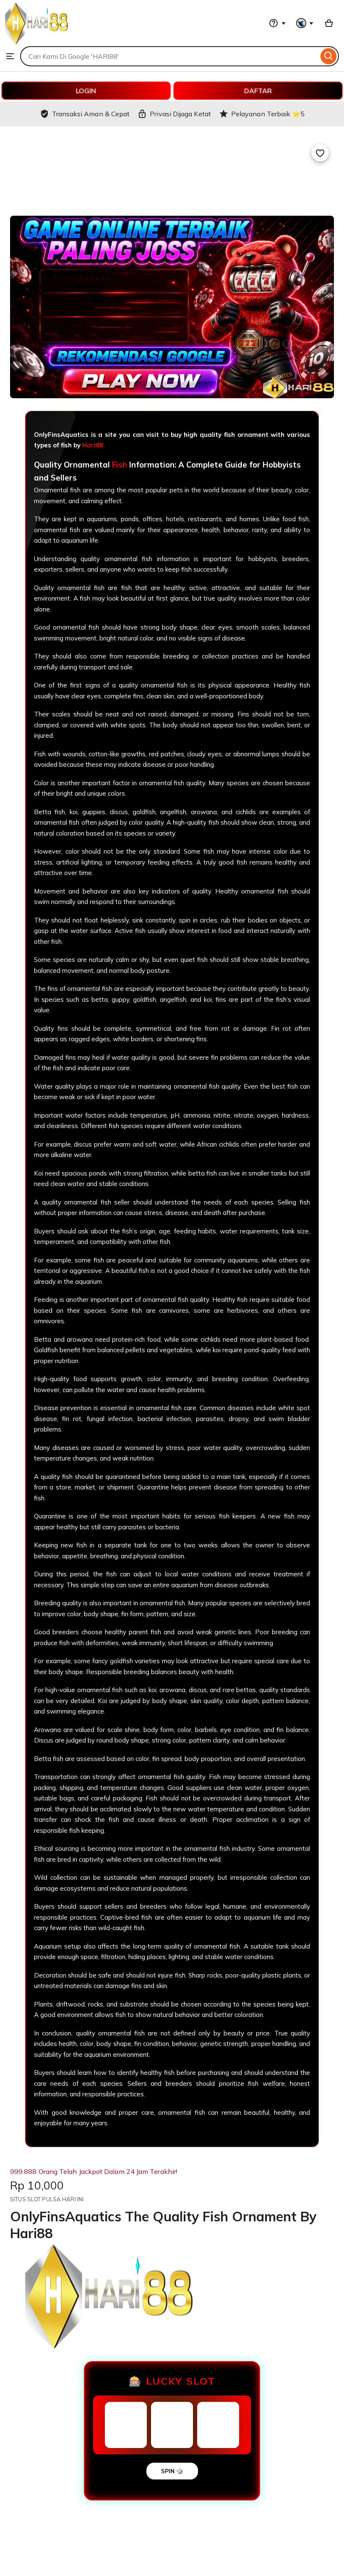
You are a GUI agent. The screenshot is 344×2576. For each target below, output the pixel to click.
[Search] (329, 56)
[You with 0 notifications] (305, 23)
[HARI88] (36, 42)
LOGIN (86, 91)
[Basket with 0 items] (329, 23)
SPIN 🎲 (172, 2471)
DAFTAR (258, 91)
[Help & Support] (277, 23)
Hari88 (93, 445)
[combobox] (169, 56)
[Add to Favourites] (320, 153)
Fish (120, 465)
